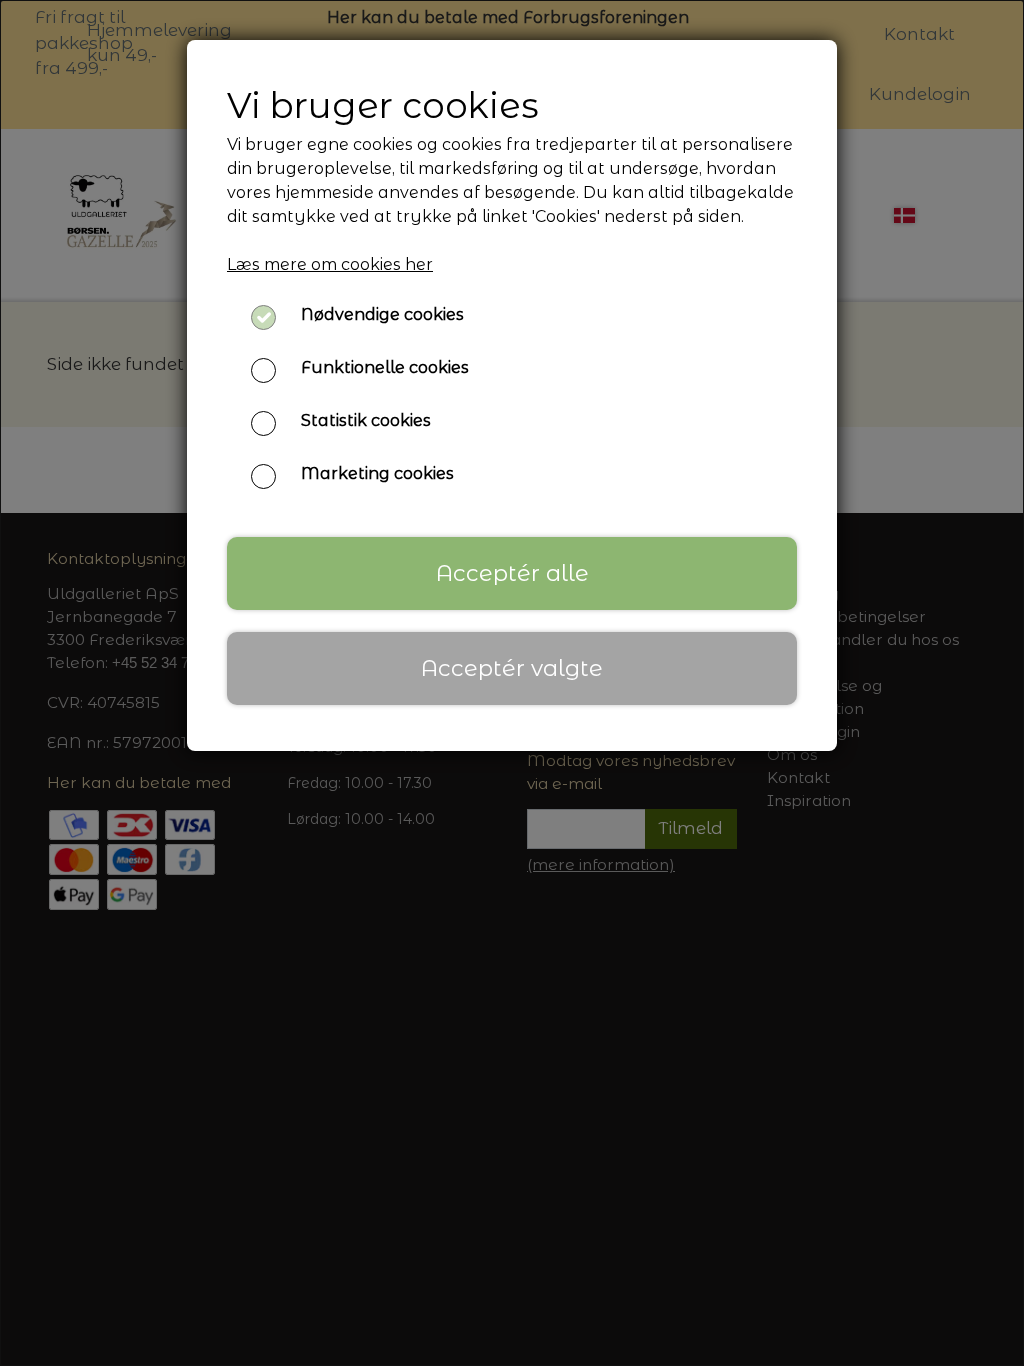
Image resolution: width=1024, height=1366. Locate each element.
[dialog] (512, 683)
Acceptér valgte (512, 668)
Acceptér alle (512, 573)
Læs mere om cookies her (330, 264)
